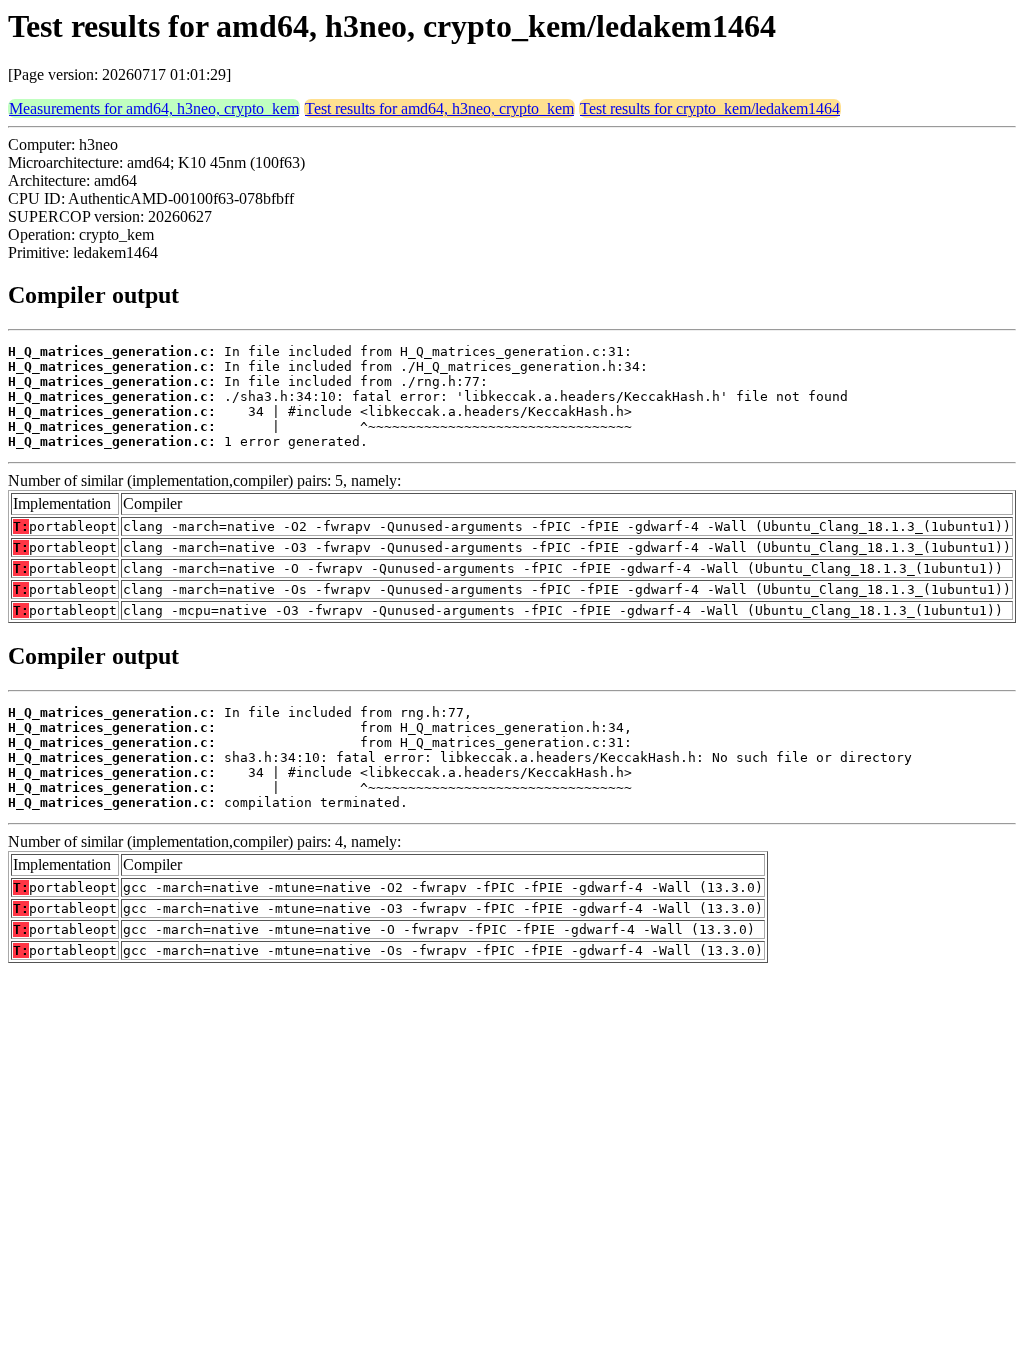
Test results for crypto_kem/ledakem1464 (710, 108)
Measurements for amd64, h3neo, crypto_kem (154, 108)
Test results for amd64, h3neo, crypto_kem (439, 108)
